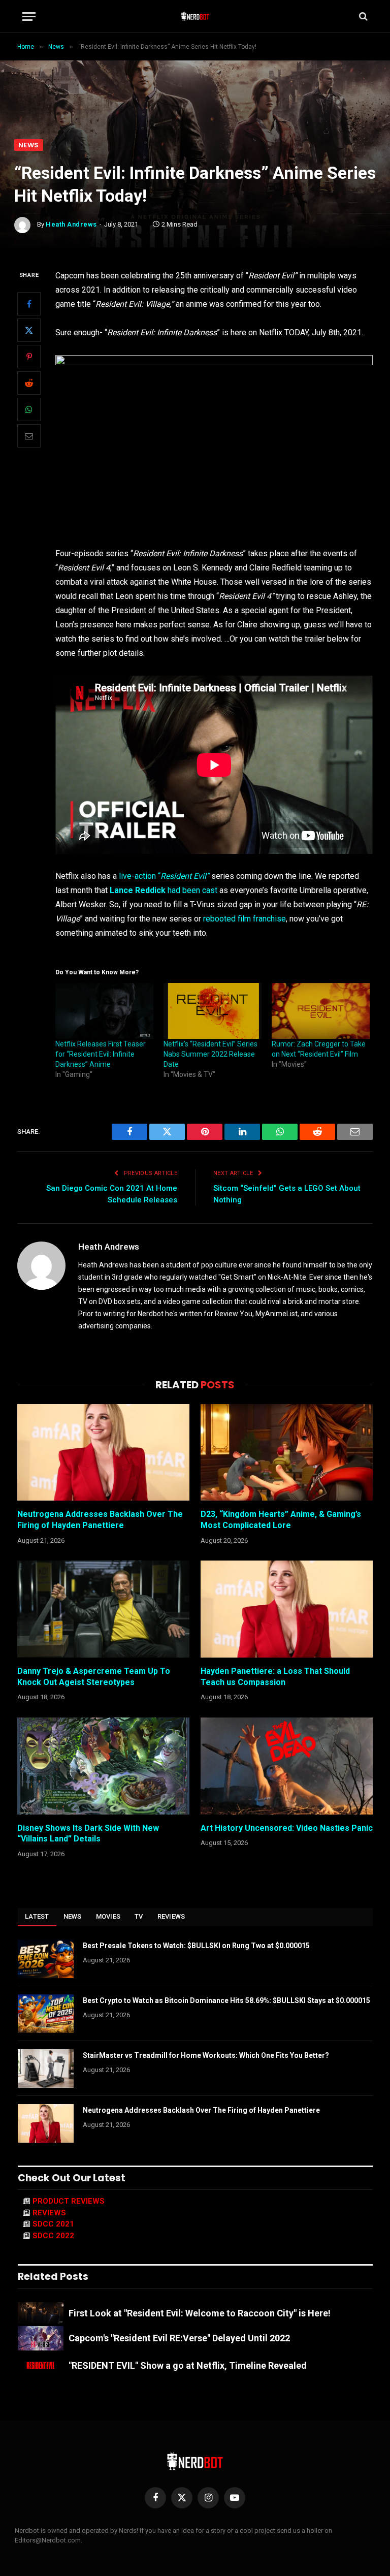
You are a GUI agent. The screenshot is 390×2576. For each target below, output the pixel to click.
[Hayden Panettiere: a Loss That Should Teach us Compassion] (287, 1609)
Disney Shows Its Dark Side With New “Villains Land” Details (88, 1834)
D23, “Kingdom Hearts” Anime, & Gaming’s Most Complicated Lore (281, 1520)
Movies (108, 1916)
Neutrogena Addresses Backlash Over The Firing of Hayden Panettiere (100, 1520)
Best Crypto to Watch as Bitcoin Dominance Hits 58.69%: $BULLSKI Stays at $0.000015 (226, 2000)
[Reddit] (29, 383)
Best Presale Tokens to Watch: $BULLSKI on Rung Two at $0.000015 (196, 1946)
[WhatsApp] (29, 409)
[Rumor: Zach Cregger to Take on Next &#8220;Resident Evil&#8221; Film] (321, 1011)
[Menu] (29, 17)
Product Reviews (69, 2201)
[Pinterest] (29, 357)
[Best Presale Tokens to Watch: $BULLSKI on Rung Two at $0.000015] (46, 1959)
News (29, 145)
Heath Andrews (71, 224)
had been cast (164, 890)
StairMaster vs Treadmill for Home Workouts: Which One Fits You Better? (206, 2055)
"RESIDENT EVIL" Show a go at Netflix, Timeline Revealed (188, 2365)
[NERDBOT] (195, 16)
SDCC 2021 (53, 2224)
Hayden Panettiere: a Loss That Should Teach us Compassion (275, 1677)
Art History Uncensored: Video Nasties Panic (287, 1828)
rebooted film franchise (245, 919)
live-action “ (164, 876)
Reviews (171, 1916)
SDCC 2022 (53, 2236)
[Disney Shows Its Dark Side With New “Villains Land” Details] (103, 1766)
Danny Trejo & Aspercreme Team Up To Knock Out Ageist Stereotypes (94, 1677)
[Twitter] (29, 330)
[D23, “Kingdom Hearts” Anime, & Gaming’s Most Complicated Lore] (287, 1453)
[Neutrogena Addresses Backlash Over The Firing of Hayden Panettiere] (103, 1453)
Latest (37, 1916)
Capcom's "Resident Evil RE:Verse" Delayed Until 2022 (179, 2338)
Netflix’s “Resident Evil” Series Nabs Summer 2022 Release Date (210, 1054)
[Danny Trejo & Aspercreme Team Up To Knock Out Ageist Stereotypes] (103, 1609)
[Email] (29, 436)
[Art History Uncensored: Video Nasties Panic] (287, 1766)
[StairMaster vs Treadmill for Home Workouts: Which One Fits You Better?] (46, 2069)
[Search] (362, 17)
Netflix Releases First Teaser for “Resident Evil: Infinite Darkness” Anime (101, 1054)
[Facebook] (29, 304)
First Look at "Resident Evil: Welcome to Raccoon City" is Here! (200, 2313)
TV (139, 1916)
